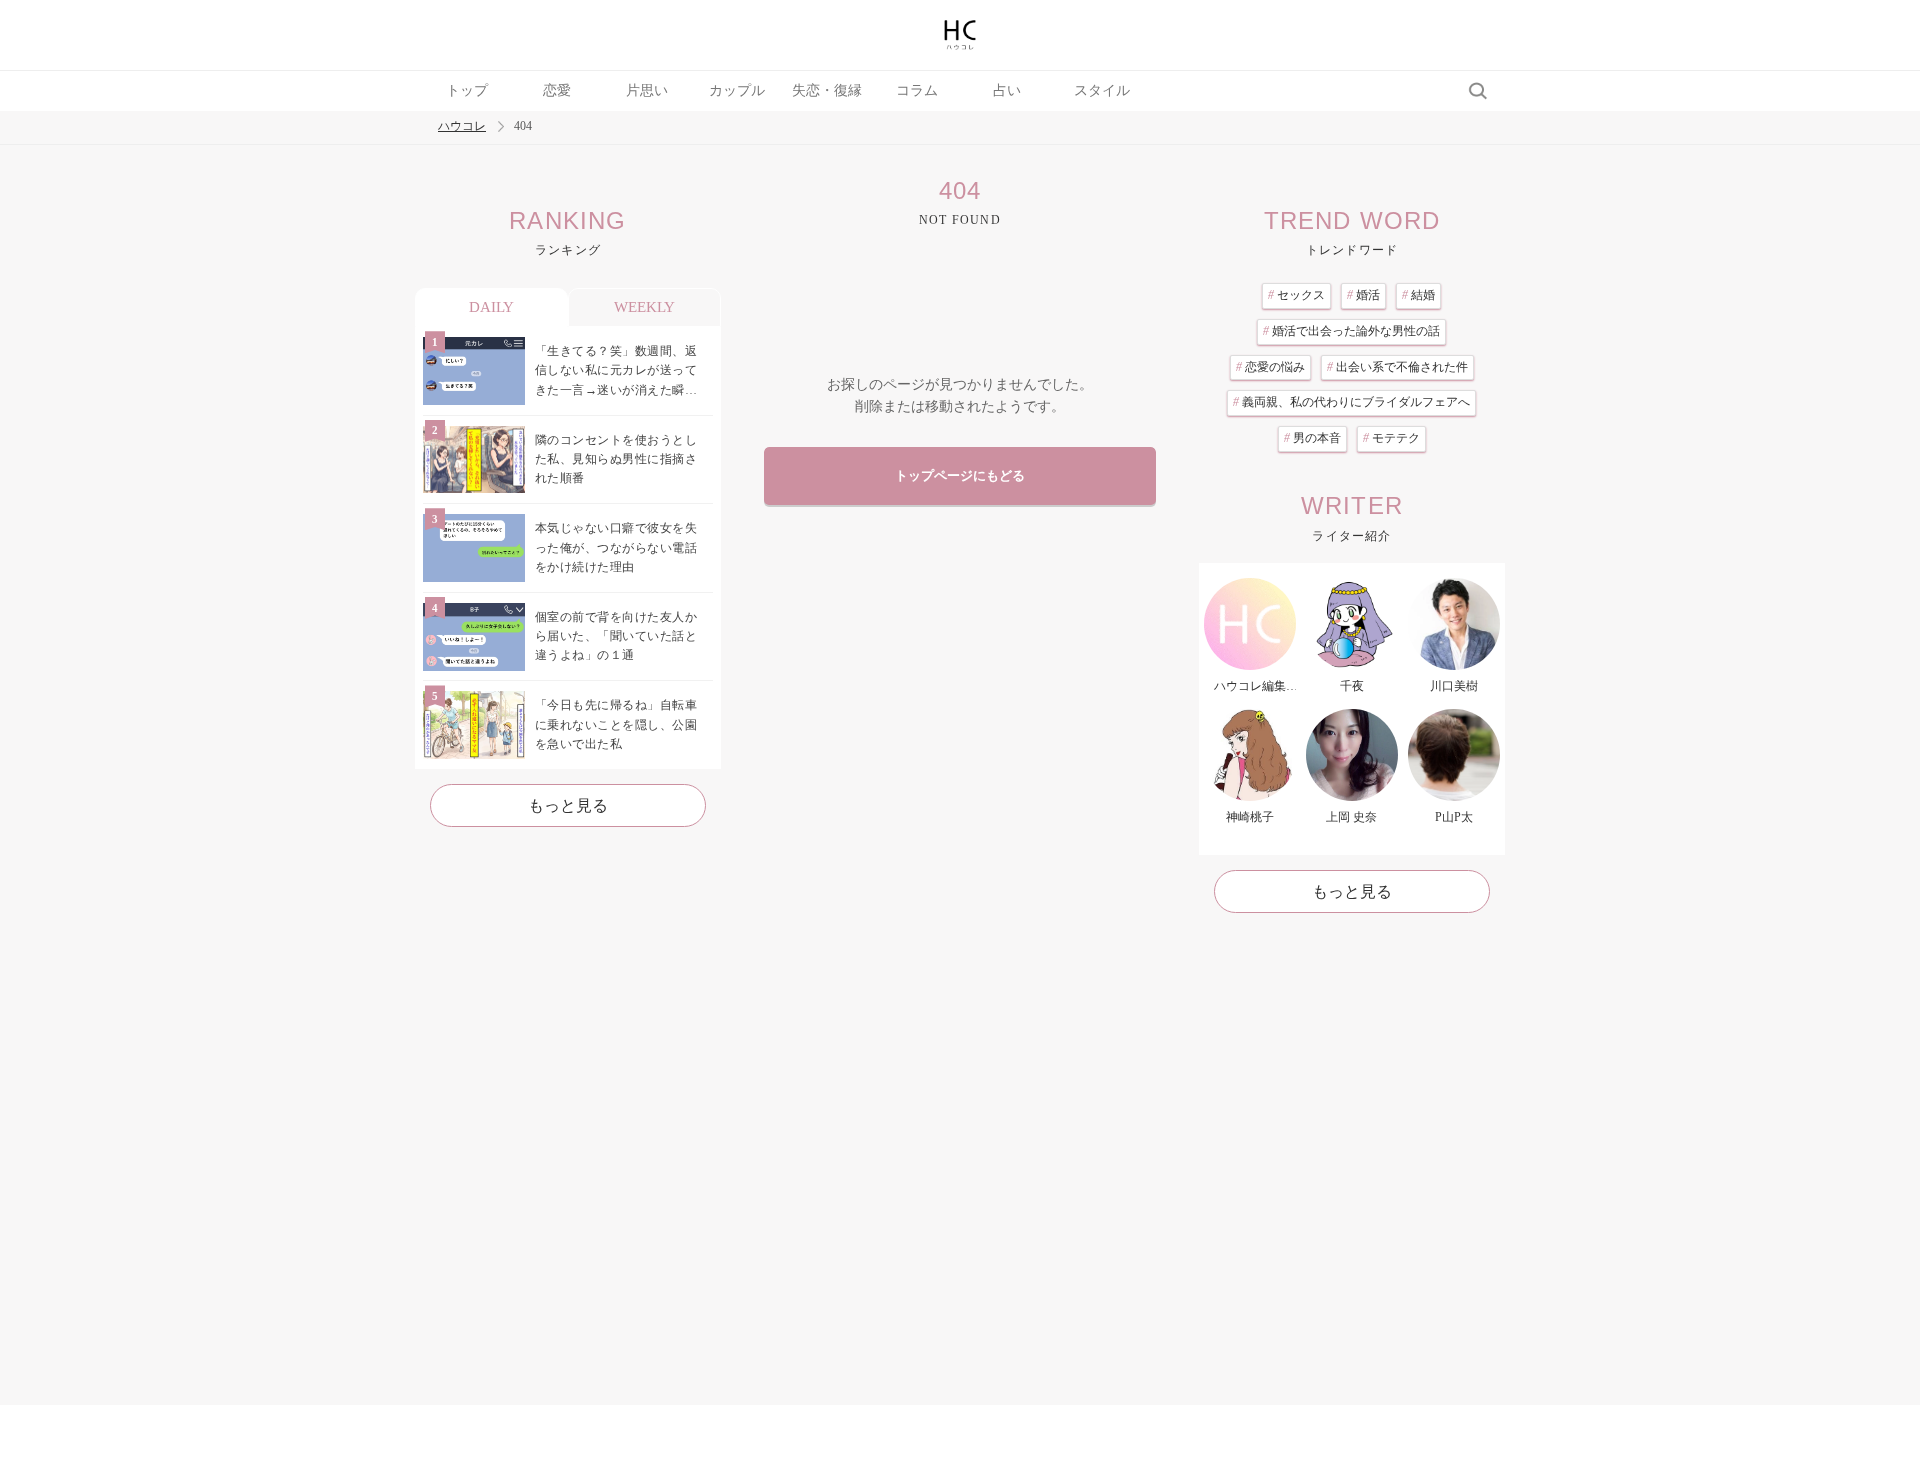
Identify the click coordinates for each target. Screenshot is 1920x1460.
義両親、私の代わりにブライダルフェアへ (1351, 402)
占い (1007, 90)
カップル (737, 90)
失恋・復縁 (827, 90)
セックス (1296, 295)
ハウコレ (462, 126)
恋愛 (557, 90)
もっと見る (568, 805)
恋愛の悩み (1270, 367)
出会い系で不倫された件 (1397, 367)
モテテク (1391, 438)
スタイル (1102, 90)
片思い (647, 90)
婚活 (1363, 295)
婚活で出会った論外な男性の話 (1351, 331)
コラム (917, 90)
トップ (467, 90)
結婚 (1418, 295)
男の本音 (1312, 438)
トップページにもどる (960, 476)
